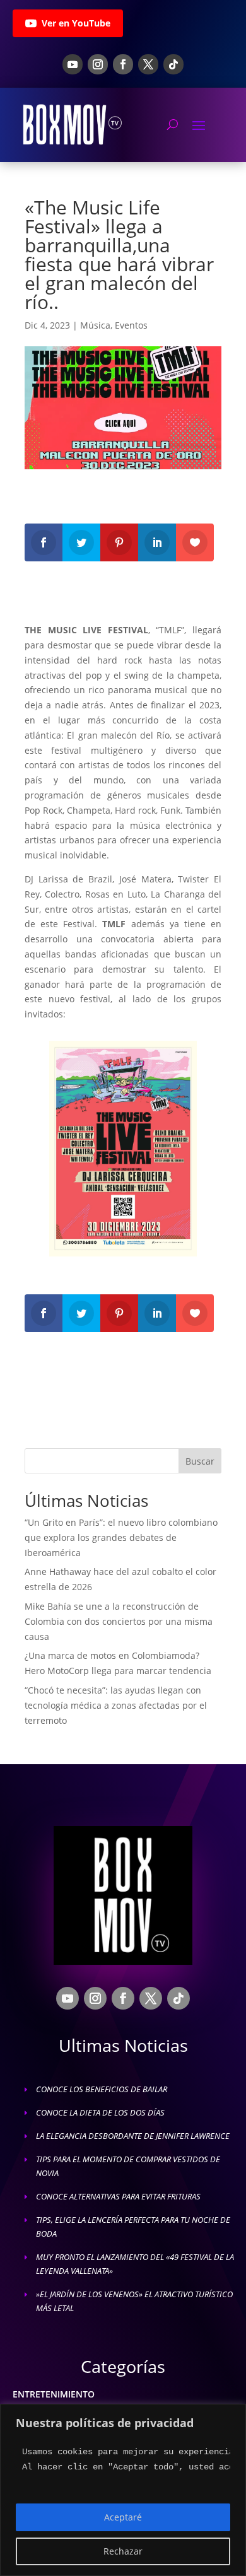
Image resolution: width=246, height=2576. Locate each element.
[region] (123, 2490)
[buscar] (173, 124)
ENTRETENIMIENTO (54, 2394)
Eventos (131, 325)
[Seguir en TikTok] (173, 64)
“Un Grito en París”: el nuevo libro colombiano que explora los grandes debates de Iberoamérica (121, 1537)
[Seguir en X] (148, 64)
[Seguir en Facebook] (123, 64)
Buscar (200, 1461)
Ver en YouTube (76, 23)
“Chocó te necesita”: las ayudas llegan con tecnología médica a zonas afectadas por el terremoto (116, 1705)
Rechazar (123, 2551)
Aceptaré (123, 2517)
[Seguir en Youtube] (73, 64)
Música (95, 325)
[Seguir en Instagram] (98, 64)
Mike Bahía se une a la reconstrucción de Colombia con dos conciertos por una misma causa (119, 1621)
